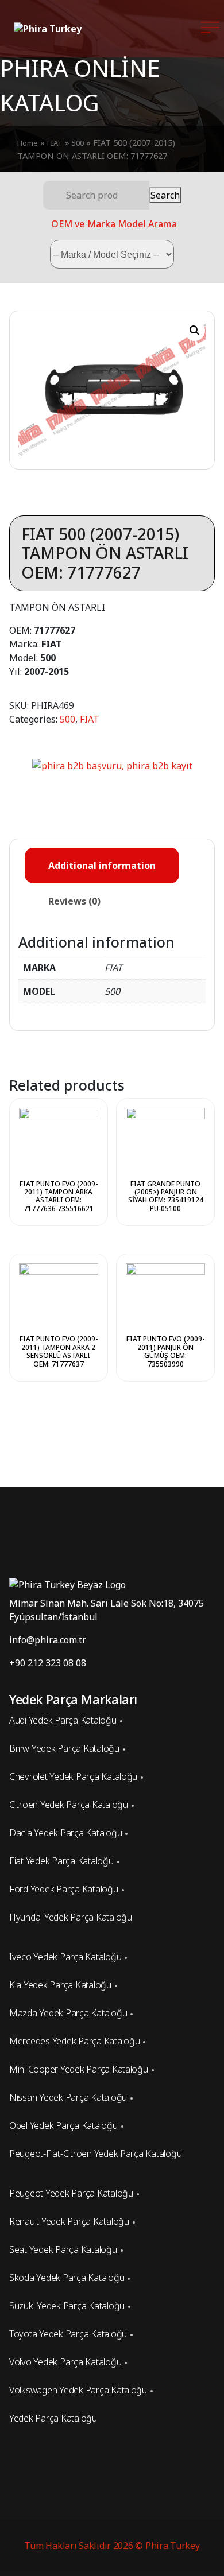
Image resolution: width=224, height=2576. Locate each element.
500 (78, 143)
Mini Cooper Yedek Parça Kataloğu (79, 2069)
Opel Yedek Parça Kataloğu (63, 2125)
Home (28, 143)
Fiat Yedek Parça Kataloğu (61, 1861)
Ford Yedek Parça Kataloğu (64, 1889)
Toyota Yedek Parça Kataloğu (68, 2334)
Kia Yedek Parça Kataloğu (60, 1985)
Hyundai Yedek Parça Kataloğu (71, 1917)
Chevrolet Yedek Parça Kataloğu (73, 1776)
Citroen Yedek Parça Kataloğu (69, 1805)
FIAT (55, 143)
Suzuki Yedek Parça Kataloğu (67, 2306)
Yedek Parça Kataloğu (53, 2418)
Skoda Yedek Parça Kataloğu (67, 2278)
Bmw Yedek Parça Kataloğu (64, 1748)
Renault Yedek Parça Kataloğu (69, 2221)
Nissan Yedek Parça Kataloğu (68, 2097)
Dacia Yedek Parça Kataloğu (65, 1833)
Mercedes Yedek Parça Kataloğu (74, 2041)
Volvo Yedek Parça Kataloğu (65, 2362)
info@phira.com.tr (48, 1640)
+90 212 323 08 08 (48, 1663)
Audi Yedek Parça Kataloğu (63, 1720)
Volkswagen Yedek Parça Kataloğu (78, 2390)
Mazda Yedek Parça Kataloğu (68, 2013)
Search (165, 195)
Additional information (102, 866)
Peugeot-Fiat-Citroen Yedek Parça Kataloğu (95, 2154)
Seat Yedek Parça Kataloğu (63, 2249)
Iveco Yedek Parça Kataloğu (65, 1957)
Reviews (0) (74, 901)
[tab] (102, 866)
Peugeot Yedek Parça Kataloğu (71, 2193)
